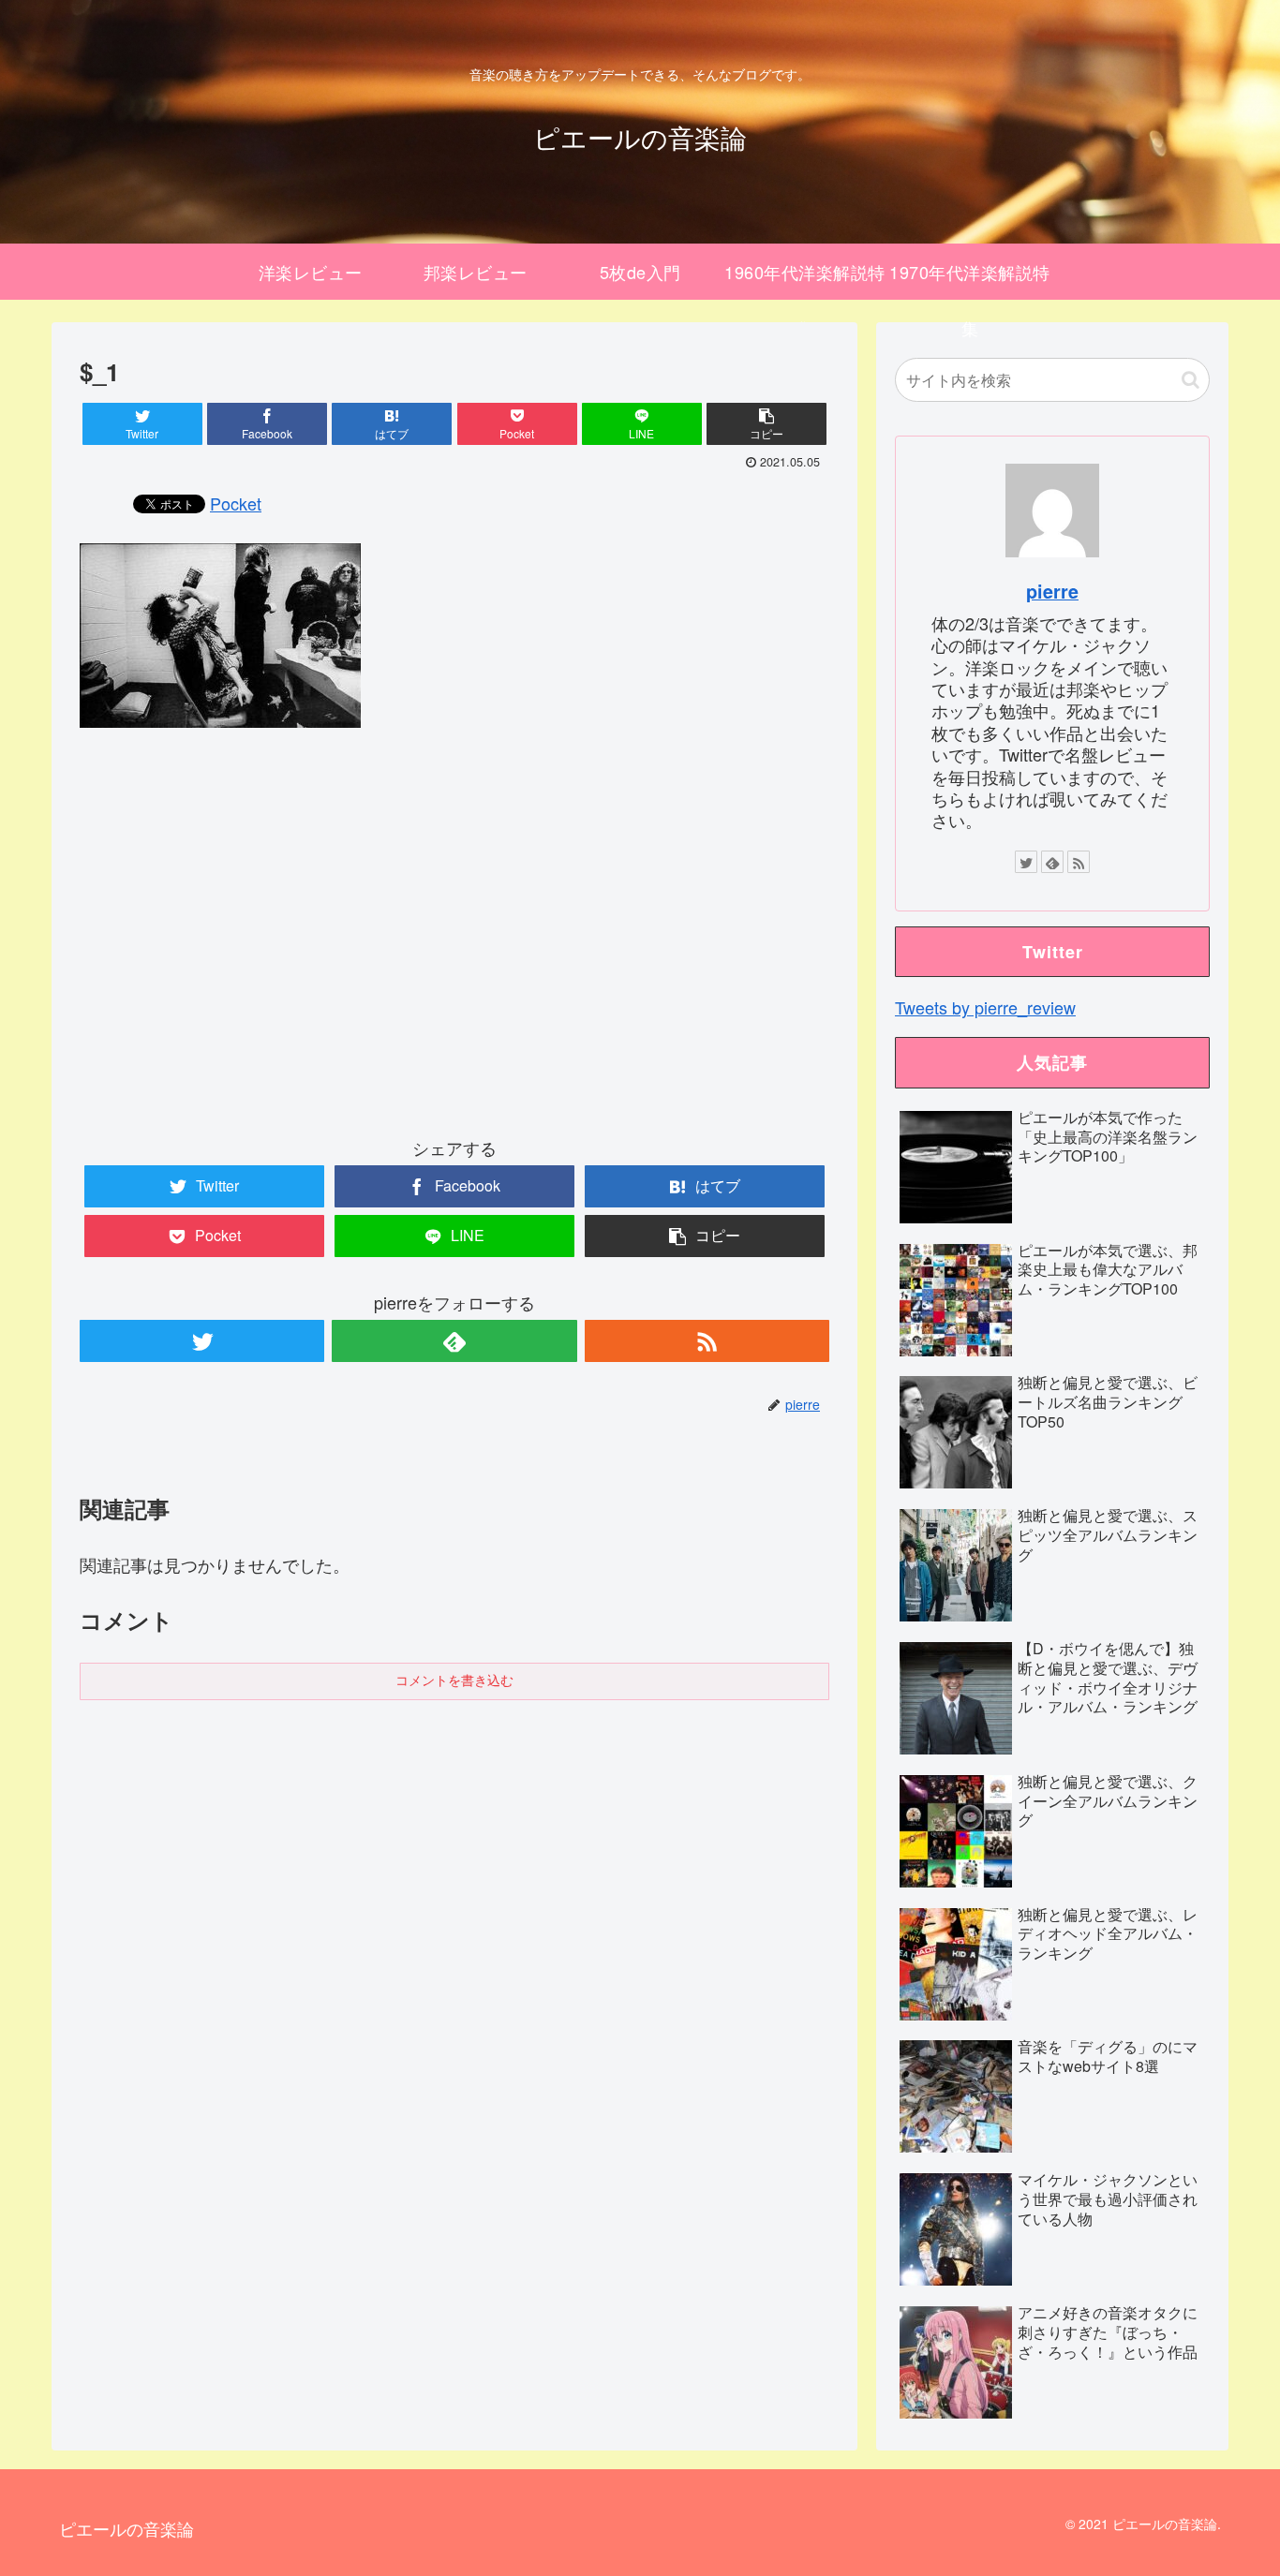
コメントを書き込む (454, 1680)
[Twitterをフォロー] (202, 1341)
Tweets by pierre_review (985, 1007)
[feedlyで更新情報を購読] (454, 1341)
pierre (1052, 591)
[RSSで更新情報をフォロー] (707, 1341)
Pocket (236, 503)
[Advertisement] (454, 948)
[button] (1191, 380)
